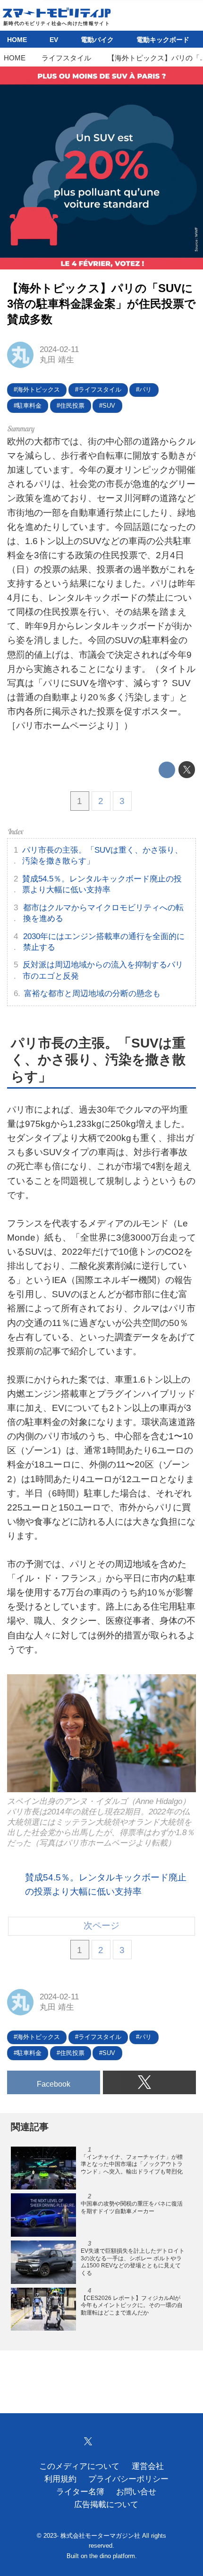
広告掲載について (106, 2505)
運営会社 (148, 2466)
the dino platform (112, 2556)
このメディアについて (79, 2466)
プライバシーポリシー (128, 2479)
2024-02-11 (59, 349)
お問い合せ (136, 2492)
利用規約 (60, 2479)
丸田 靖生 (57, 360)
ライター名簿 (80, 2492)
